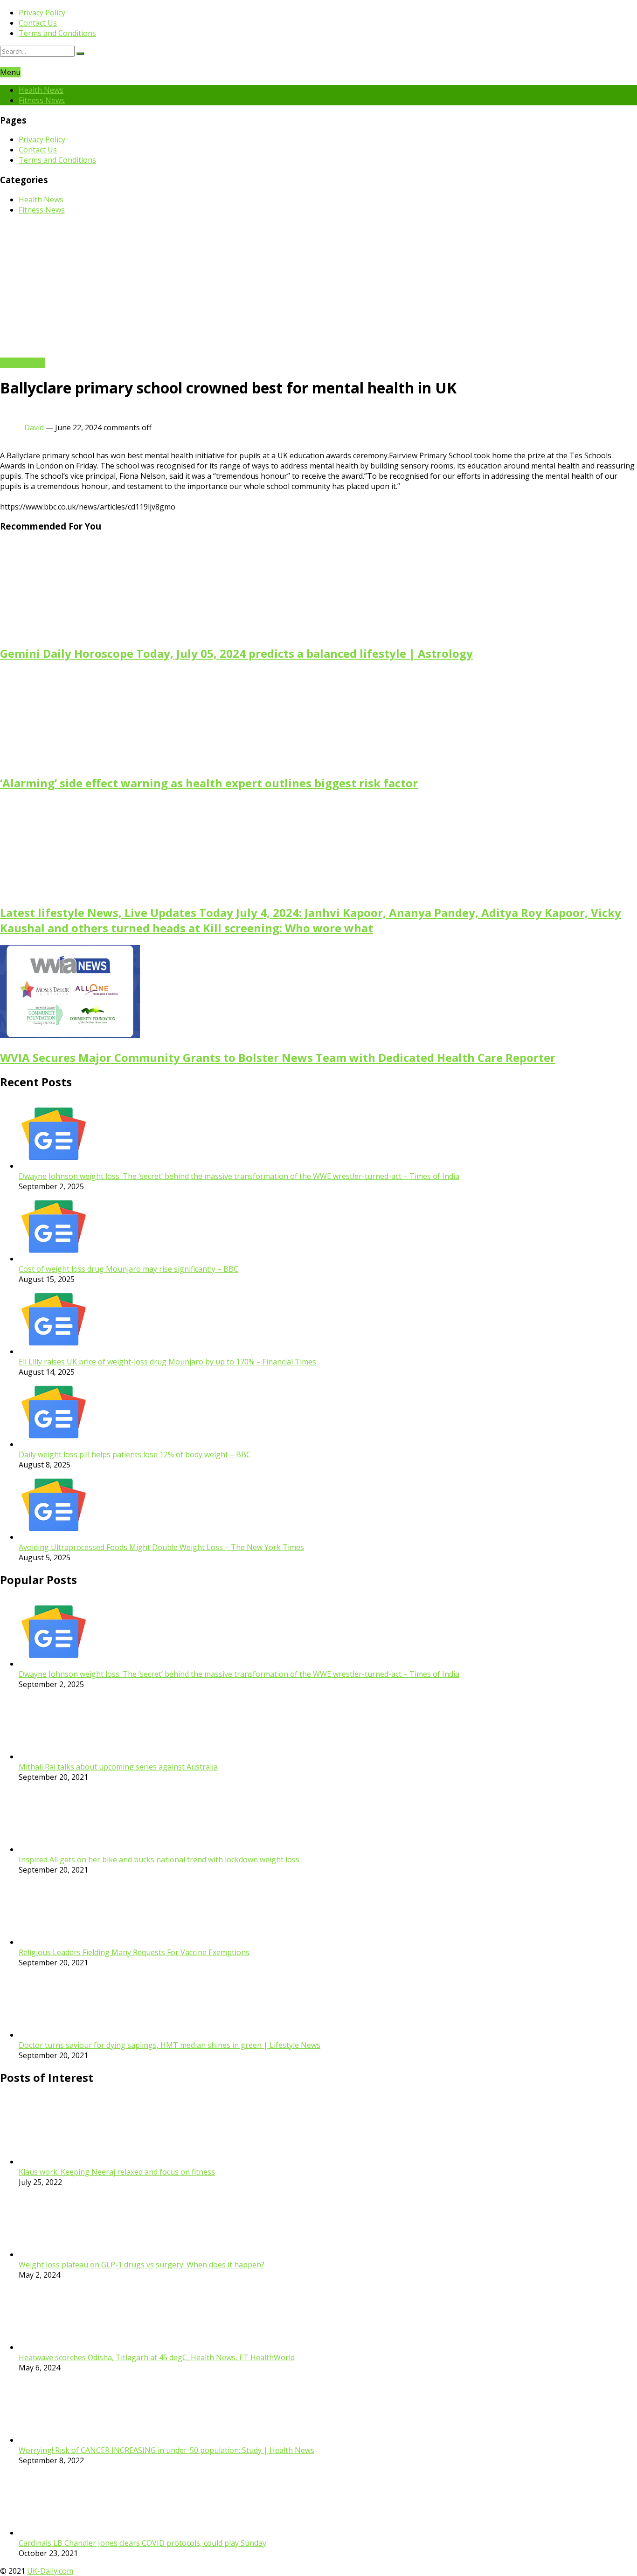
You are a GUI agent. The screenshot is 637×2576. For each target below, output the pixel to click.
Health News (41, 90)
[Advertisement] (318, 288)
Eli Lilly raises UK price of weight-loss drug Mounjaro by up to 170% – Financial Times (167, 1362)
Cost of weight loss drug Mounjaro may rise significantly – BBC (128, 1269)
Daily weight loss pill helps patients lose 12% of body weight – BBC (135, 1454)
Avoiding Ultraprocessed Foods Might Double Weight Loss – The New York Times (161, 1547)
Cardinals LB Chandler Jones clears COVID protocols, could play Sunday (142, 2543)
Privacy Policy (42, 13)
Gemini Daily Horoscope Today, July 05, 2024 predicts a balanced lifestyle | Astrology (236, 653)
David (34, 427)
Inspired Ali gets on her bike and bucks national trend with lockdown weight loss (159, 1860)
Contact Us (38, 23)
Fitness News (42, 100)
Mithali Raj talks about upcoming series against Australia (118, 1767)
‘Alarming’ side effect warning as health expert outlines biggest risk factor (209, 783)
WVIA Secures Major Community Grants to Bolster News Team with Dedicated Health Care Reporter (278, 1057)
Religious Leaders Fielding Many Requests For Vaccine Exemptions (134, 1952)
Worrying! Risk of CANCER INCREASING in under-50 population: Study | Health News (166, 2450)
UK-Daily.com (50, 2571)
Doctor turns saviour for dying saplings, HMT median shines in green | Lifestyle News (170, 2045)
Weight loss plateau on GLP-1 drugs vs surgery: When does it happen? (142, 2265)
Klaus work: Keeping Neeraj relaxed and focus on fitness (117, 2172)
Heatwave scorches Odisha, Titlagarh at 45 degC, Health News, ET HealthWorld (157, 2357)
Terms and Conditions (57, 33)
